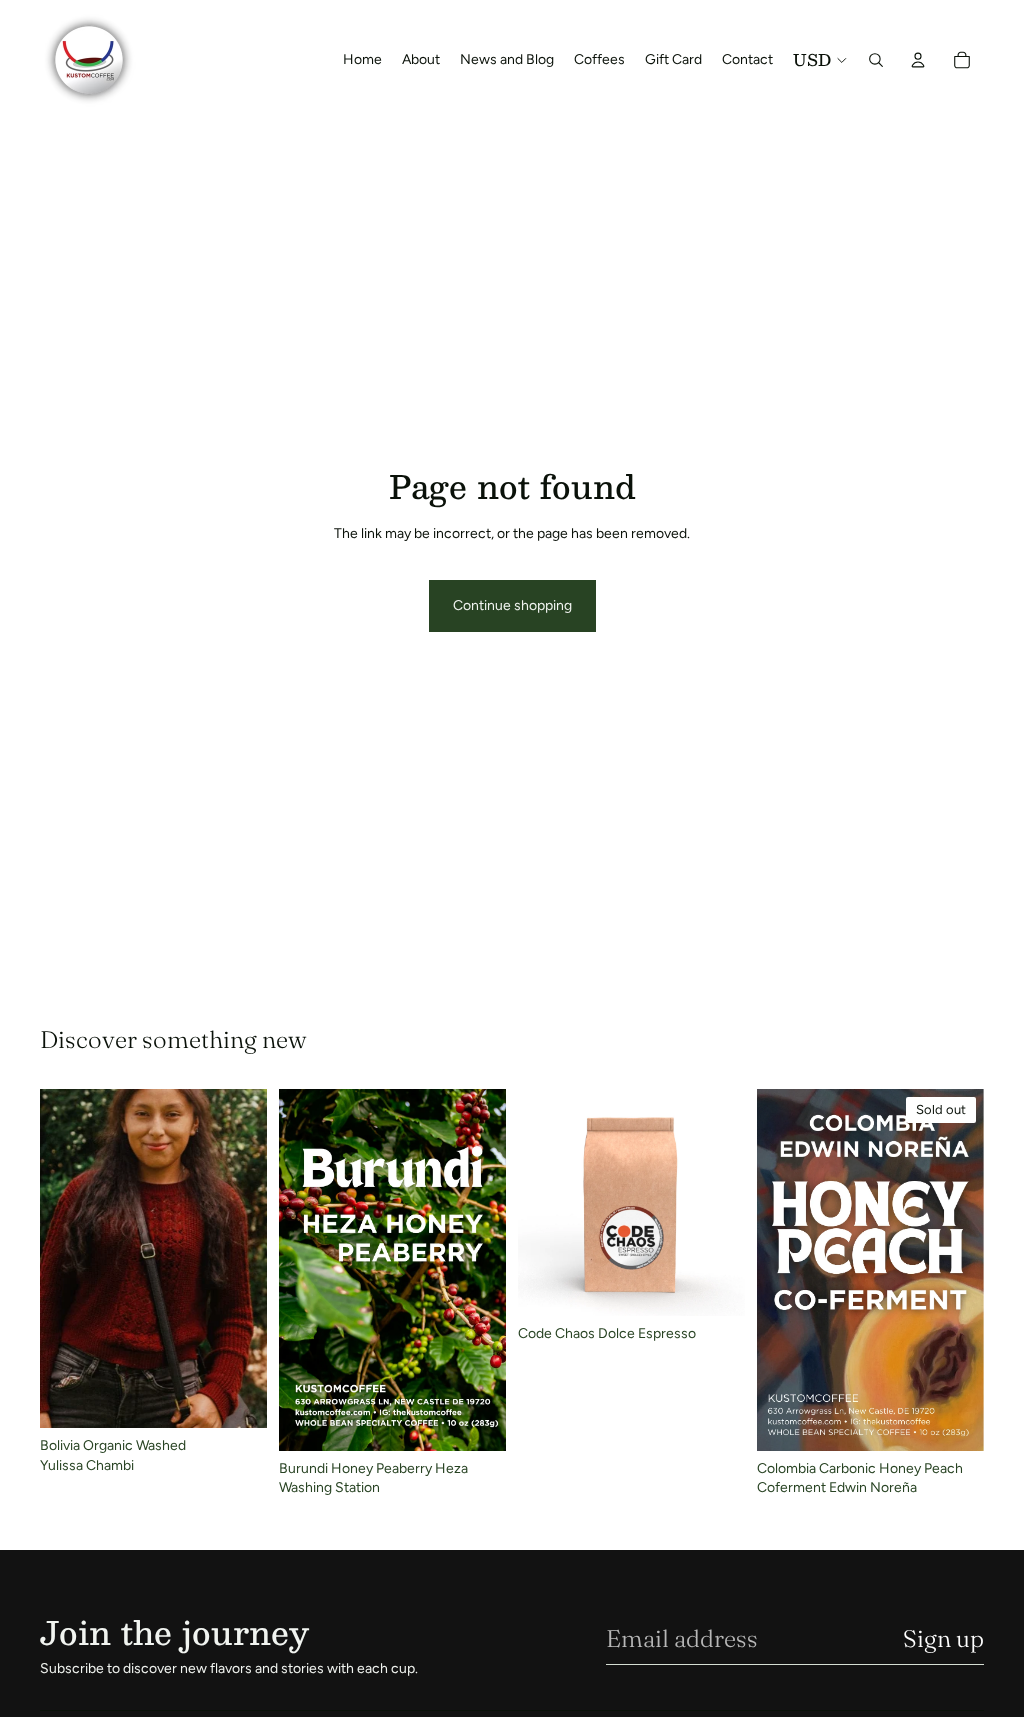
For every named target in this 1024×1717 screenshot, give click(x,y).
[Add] (236, 1397)
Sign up (943, 1638)
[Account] (918, 60)
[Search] (876, 60)
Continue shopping (512, 605)
